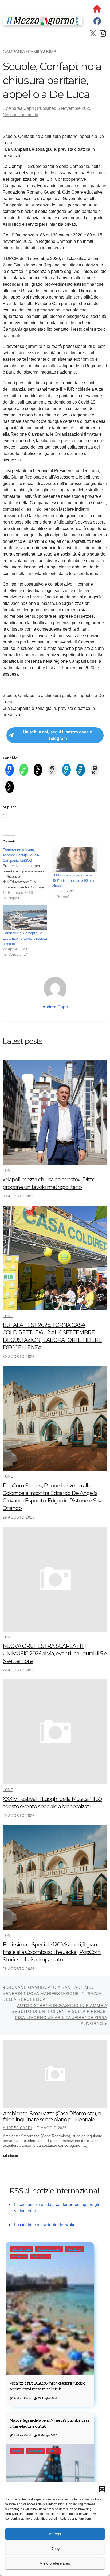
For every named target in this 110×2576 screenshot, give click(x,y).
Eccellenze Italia (49, 2249)
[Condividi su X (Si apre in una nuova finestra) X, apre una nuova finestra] (38, 770)
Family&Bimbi (43, 52)
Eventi (17, 2451)
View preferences (55, 2563)
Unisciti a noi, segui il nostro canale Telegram (58, 735)
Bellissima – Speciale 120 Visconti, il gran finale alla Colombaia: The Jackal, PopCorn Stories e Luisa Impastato (52, 1952)
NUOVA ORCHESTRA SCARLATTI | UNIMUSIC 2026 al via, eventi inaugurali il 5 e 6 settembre (55, 1654)
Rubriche (19, 2256)
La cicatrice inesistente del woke (45, 2225)
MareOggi (74, 2249)
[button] (102, 2489)
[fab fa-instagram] (103, 35)
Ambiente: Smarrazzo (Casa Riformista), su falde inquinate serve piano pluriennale (53, 2116)
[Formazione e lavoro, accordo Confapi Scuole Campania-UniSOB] (27, 874)
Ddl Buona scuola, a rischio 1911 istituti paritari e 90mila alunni (73, 880)
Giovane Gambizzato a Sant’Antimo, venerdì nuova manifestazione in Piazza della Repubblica (52, 1993)
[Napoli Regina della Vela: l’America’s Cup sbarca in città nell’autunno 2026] (50, 2473)
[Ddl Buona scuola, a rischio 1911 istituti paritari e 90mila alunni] (74, 860)
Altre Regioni (21, 2249)
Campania (14, 52)
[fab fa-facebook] (97, 22)
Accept (55, 2534)
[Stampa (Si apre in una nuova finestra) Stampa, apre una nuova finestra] (52, 770)
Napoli (54, 2451)
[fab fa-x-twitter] (93, 35)
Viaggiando (40, 2256)
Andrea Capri (21, 108)
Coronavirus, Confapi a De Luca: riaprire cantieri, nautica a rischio (25, 938)
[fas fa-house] (97, 10)
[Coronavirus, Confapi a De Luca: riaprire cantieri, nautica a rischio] (25, 918)
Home (8, 1171)
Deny (55, 2549)
